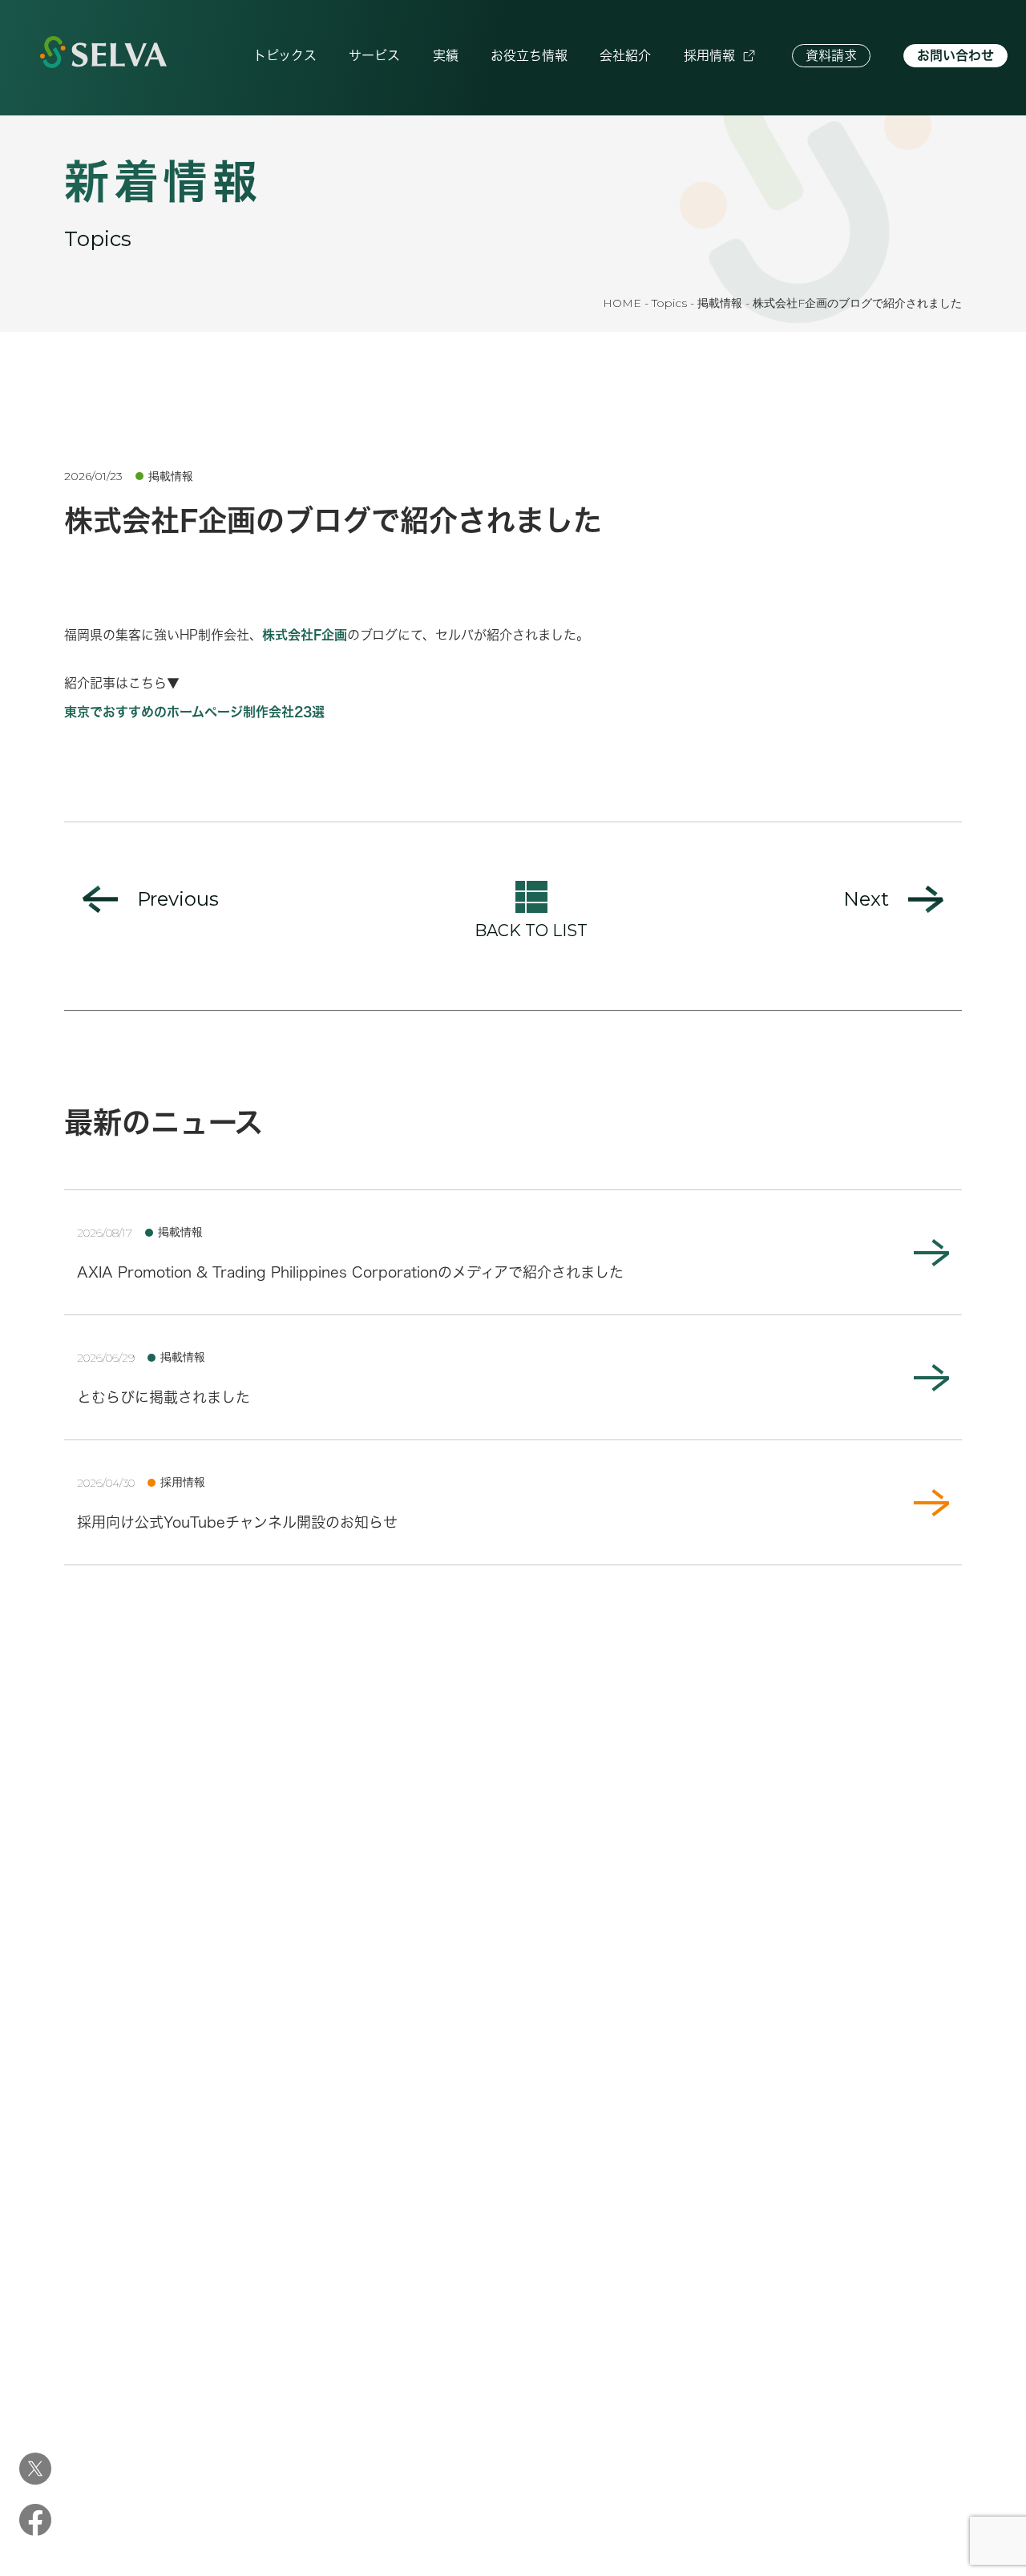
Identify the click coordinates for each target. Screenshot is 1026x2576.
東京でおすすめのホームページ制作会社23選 (194, 712)
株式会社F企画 (305, 635)
